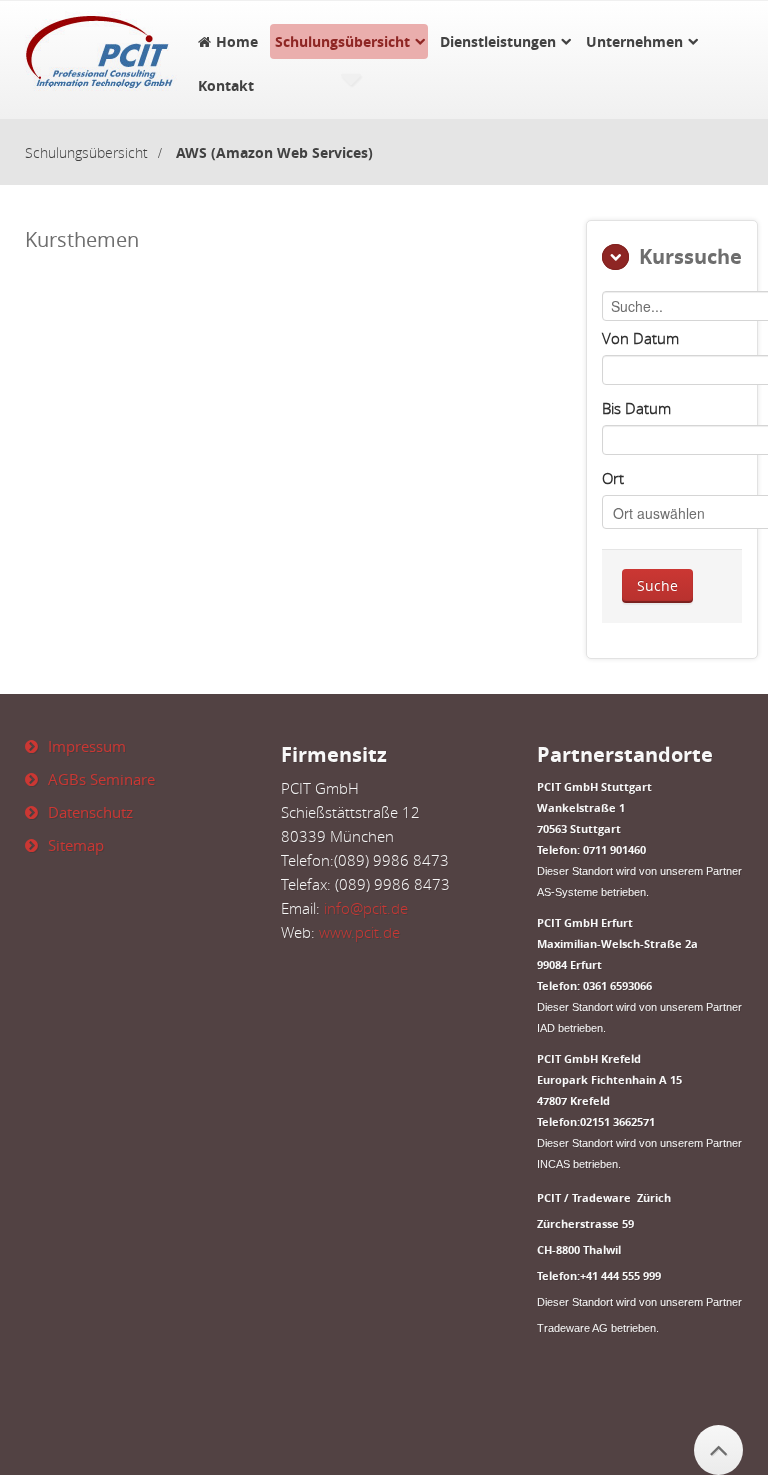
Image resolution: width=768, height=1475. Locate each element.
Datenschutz (90, 812)
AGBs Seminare (101, 779)
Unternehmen (634, 41)
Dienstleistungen (498, 41)
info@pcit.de (366, 908)
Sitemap (76, 845)
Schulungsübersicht (342, 41)
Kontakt (226, 85)
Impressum (87, 746)
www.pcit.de (359, 932)
